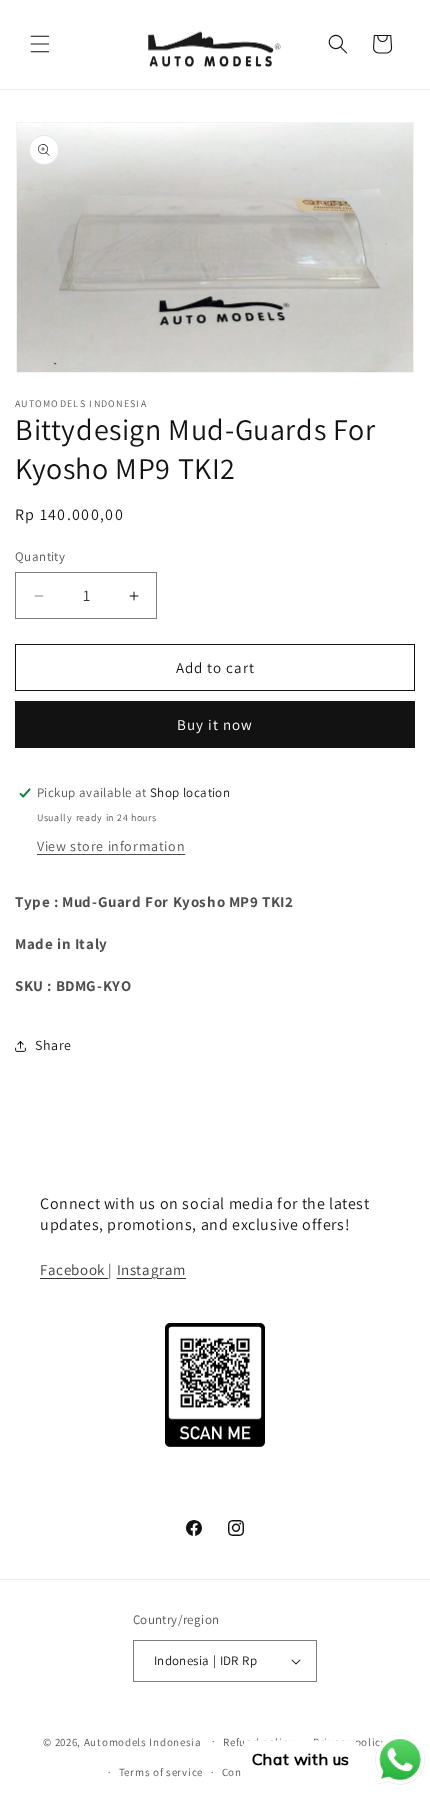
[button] (40, 44)
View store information (111, 846)
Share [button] (53, 1045)
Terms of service (161, 1772)
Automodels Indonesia (143, 1741)
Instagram (151, 1269)
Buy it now (215, 724)
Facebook (74, 1269)
